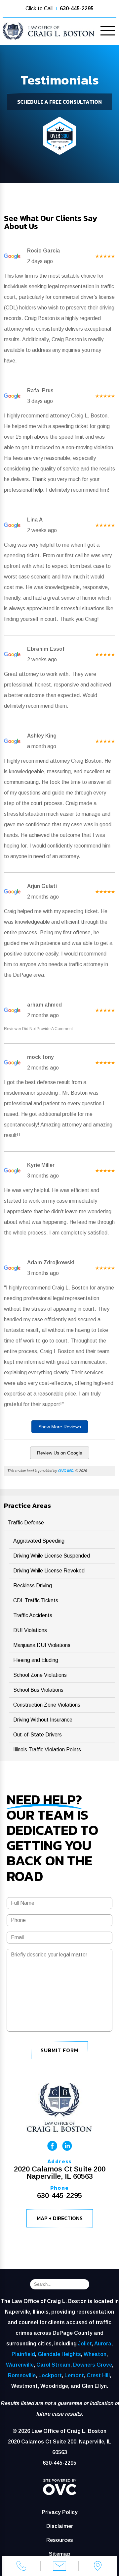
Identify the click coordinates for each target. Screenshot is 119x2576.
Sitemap (60, 2554)
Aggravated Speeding (39, 1541)
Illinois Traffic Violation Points (47, 1750)
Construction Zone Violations (47, 1705)
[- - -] (108, 32)
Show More (60, 1427)
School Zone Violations (40, 1675)
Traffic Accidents (33, 1615)
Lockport (50, 2375)
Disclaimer (60, 2526)
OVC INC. (66, 1471)
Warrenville (20, 2365)
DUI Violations (30, 1630)
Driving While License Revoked (49, 1571)
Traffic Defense (26, 1523)
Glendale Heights (59, 2354)
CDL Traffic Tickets (36, 1600)
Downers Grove (93, 2365)
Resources (60, 2540)
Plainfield (23, 2354)
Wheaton (95, 2354)
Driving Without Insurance (43, 1720)
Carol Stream (53, 2365)
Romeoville (22, 2375)
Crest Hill (98, 2375)
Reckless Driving (33, 1586)
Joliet (85, 2344)
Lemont (74, 2375)
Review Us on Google (60, 1453)
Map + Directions (60, 2218)
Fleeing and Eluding (36, 1660)
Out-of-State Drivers (38, 1735)
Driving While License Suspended (52, 1556)
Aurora (103, 2344)
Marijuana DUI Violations (42, 1645)
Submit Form (59, 2050)
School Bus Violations (38, 1690)
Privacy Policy (60, 2512)
